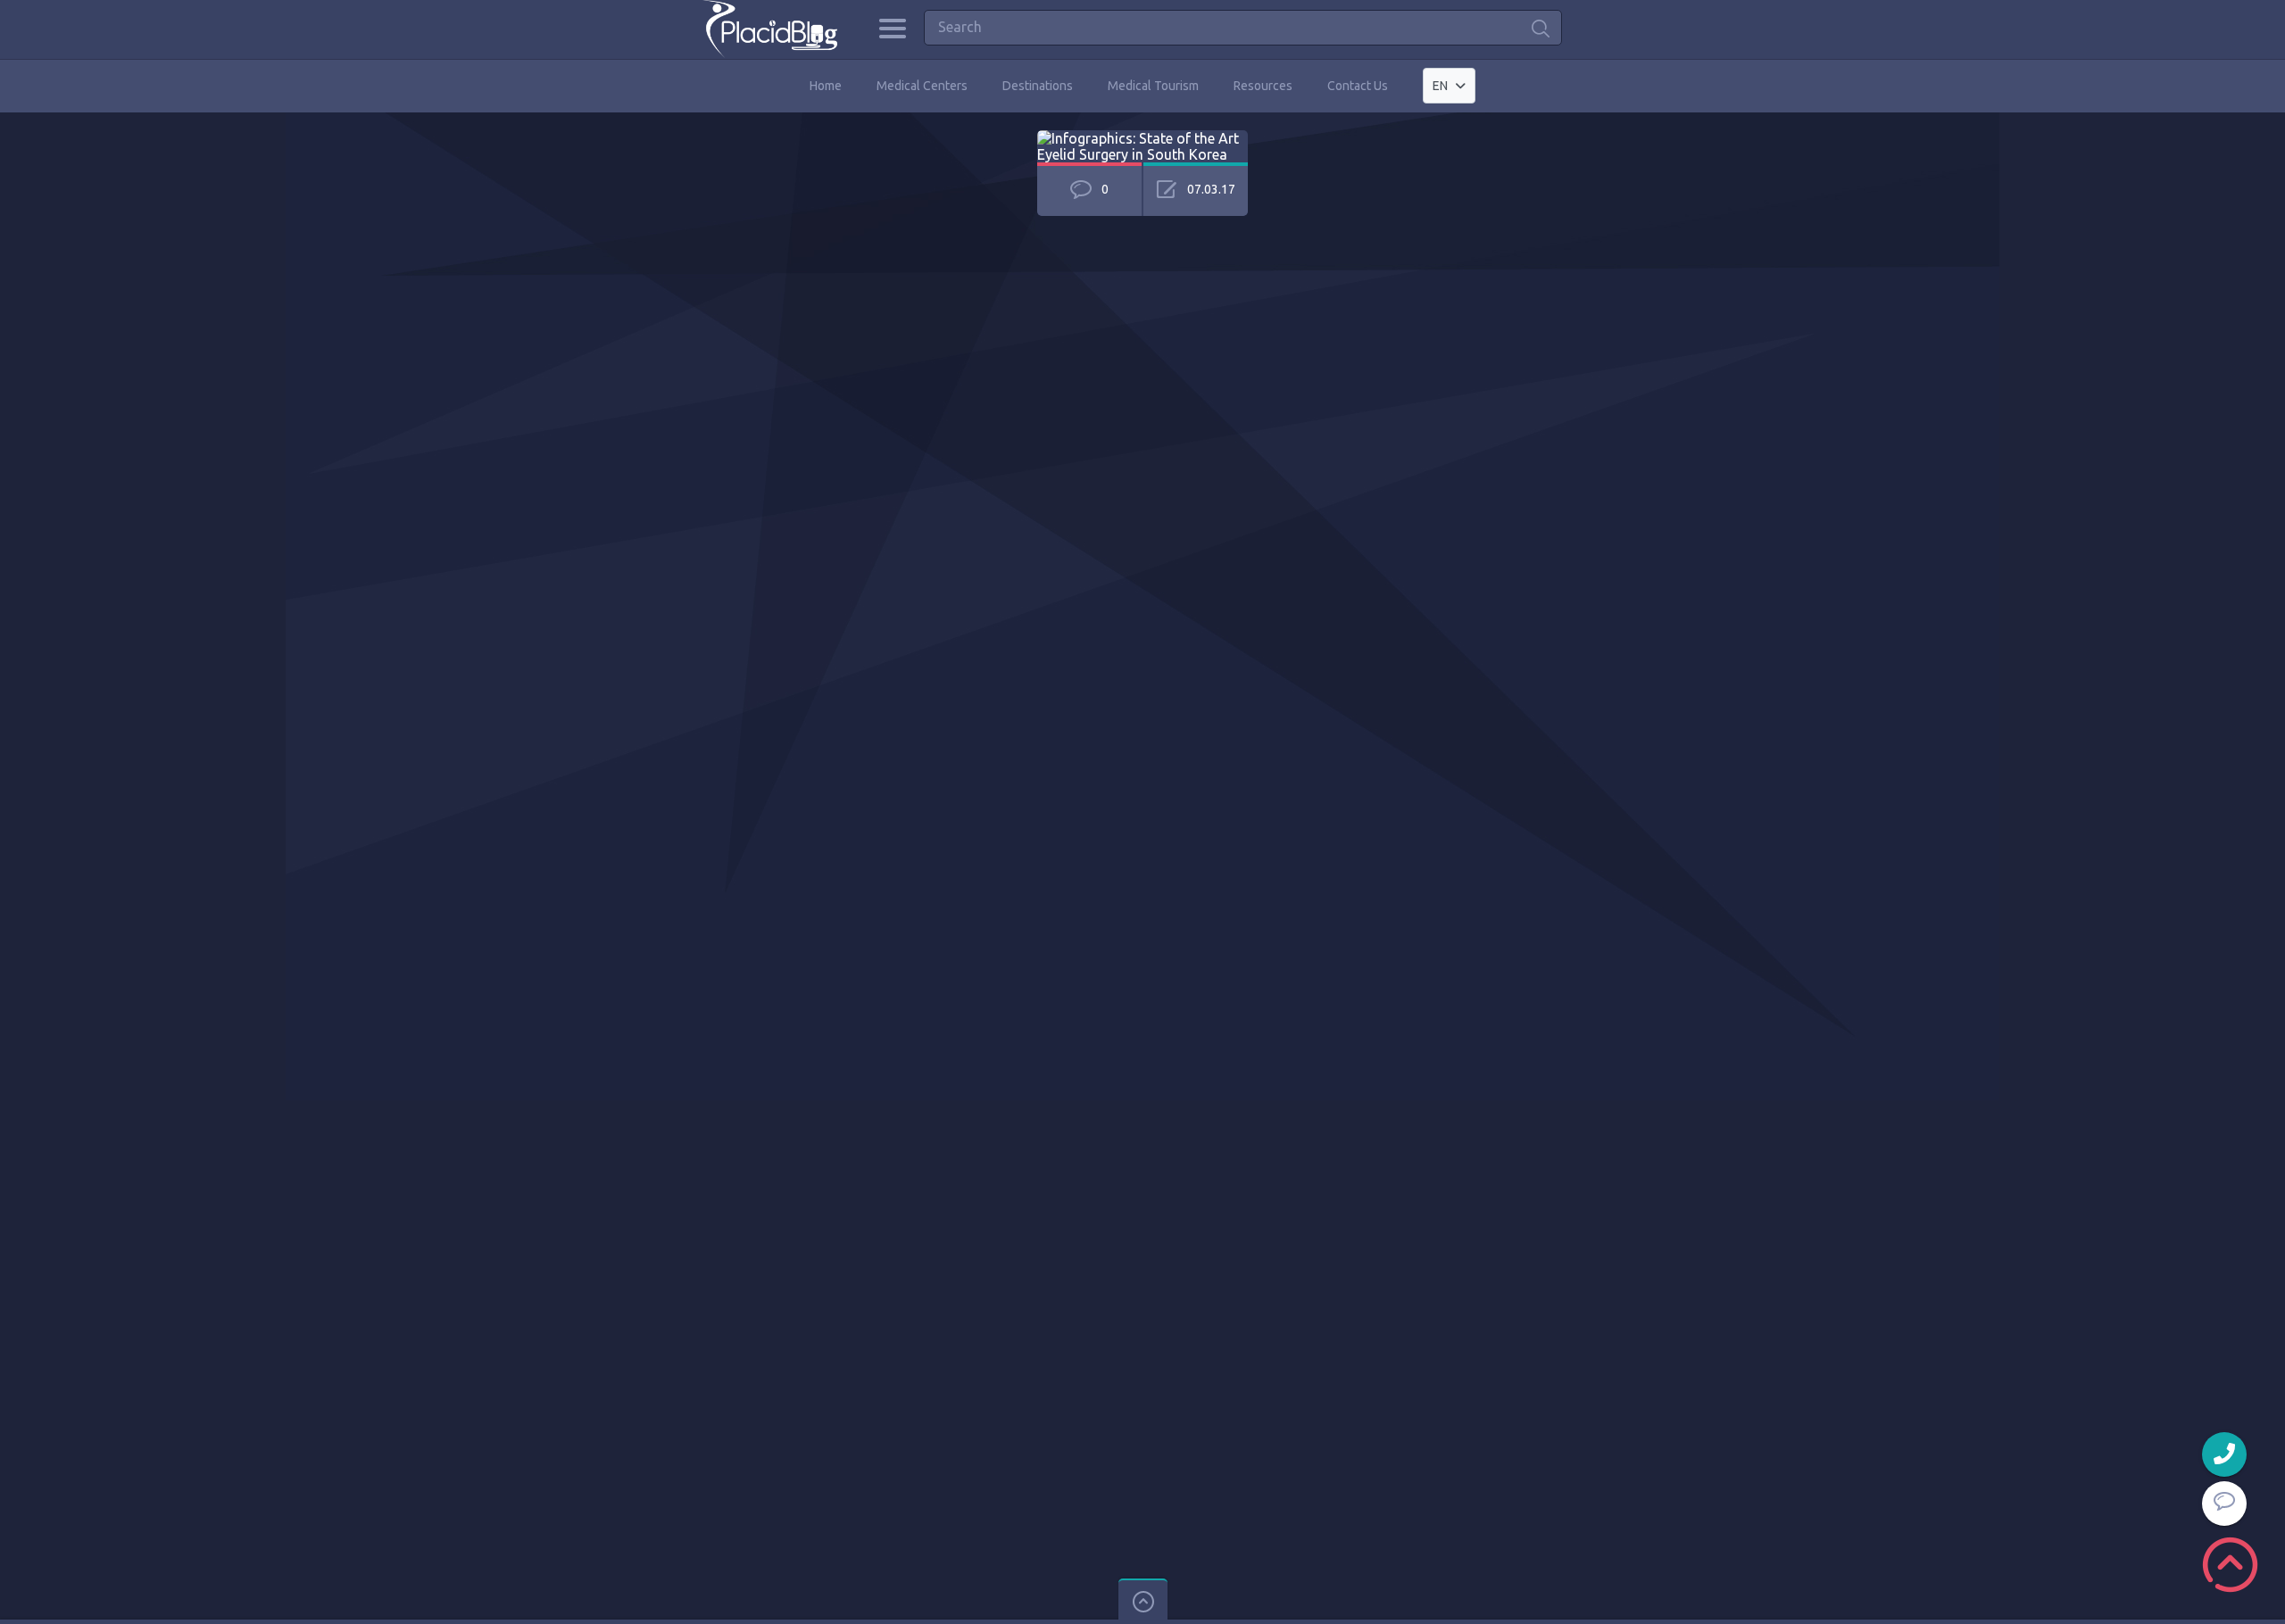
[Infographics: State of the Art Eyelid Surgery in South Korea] (1142, 138)
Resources (1263, 86)
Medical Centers (922, 86)
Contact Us (1358, 86)
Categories (892, 29)
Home (826, 86)
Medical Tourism (1153, 86)
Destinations (1038, 86)
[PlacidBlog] (770, 29)
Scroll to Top (2230, 1565)
